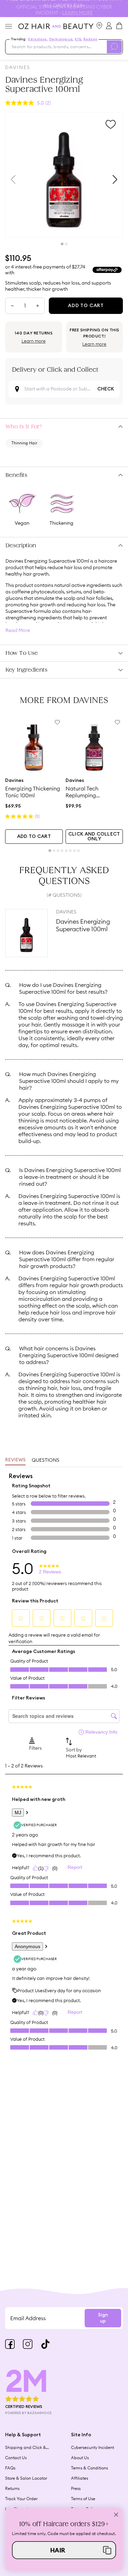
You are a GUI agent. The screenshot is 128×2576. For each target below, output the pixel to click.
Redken (90, 39)
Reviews (15, 1460)
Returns (12, 2488)
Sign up (103, 2318)
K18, (78, 39)
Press (76, 2488)
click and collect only (94, 837)
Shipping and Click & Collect (26, 2448)
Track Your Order (21, 2499)
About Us (80, 2458)
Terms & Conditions (89, 2468)
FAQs (10, 2468)
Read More (18, 630)
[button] (64, 2550)
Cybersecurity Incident (93, 2447)
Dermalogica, (61, 39)
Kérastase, (38, 39)
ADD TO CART (34, 837)
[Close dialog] (116, 2515)
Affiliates (80, 2478)
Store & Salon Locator (26, 2478)
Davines (18, 67)
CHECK (106, 389)
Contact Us (16, 2458)
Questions (46, 1460)
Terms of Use (83, 2499)
